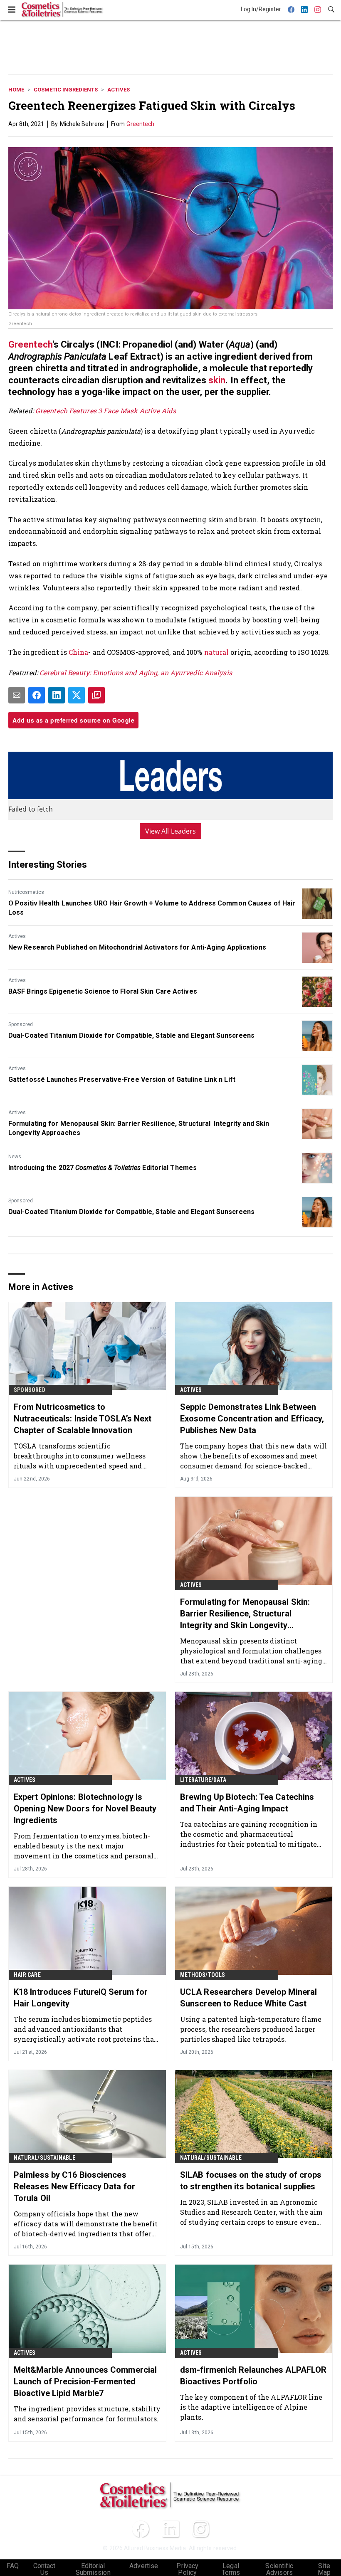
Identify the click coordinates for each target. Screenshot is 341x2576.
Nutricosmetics (26, 892)
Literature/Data (203, 1780)
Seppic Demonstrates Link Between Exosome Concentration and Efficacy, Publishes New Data (252, 1419)
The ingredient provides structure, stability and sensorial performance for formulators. (87, 2414)
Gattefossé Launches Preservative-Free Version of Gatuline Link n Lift (122, 1080)
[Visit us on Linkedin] (170, 2529)
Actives (119, 90)
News (15, 1157)
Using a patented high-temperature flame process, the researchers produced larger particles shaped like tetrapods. (251, 2029)
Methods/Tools (203, 1975)
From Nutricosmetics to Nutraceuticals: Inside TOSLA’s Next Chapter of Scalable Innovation (83, 1419)
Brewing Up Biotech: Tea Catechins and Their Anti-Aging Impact (247, 1803)
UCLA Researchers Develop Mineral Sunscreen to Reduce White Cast (248, 1998)
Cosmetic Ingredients (66, 90)
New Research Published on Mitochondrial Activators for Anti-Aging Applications (137, 947)
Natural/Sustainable (44, 2158)
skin (217, 380)
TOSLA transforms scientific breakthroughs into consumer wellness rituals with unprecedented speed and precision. (80, 1456)
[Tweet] (77, 695)
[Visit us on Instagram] (200, 2529)
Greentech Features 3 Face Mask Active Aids (106, 411)
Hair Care (27, 1975)
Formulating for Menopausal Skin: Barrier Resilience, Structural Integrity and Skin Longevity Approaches (139, 1128)
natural (217, 652)
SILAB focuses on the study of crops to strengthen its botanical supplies (251, 2181)
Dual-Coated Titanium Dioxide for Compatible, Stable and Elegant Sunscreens (131, 1035)
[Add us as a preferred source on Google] (96, 695)
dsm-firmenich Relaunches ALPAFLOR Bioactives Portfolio (253, 2376)
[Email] (17, 695)
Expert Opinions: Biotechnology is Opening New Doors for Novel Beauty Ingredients (85, 1809)
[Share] (37, 695)
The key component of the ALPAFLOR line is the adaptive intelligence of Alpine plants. (251, 2407)
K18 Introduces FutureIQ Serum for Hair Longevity (81, 1998)
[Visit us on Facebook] (141, 2529)
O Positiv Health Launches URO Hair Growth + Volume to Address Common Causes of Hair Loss (152, 908)
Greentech (140, 124)
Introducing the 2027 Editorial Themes (103, 1168)
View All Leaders (171, 831)
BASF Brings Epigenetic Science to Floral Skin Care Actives (103, 991)
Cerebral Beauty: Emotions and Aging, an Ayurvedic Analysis (136, 672)
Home (16, 90)
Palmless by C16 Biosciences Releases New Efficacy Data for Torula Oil (74, 2186)
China (79, 652)
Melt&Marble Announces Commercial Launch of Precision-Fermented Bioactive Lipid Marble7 (85, 2381)
